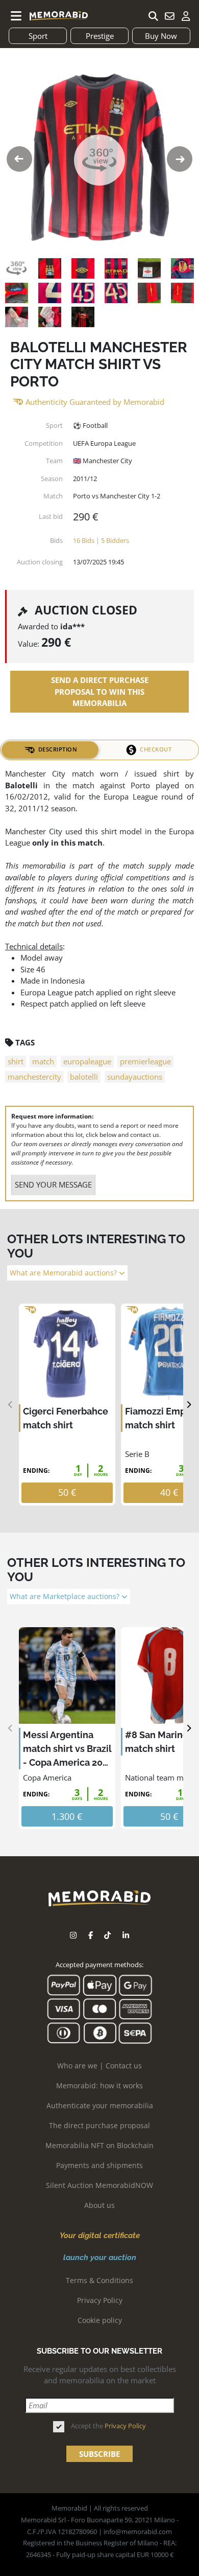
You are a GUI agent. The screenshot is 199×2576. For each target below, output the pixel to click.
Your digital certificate (100, 2236)
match (43, 1061)
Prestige (100, 36)
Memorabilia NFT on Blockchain (99, 2145)
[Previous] (10, 1405)
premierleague (145, 1061)
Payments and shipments (99, 2165)
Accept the (108, 2426)
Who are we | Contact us (99, 2066)
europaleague (87, 1061)
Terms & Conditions (99, 2280)
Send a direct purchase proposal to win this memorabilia (100, 691)
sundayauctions (135, 1077)
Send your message (53, 1184)
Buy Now (161, 36)
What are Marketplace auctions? (66, 1597)
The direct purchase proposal (99, 2125)
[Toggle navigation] (16, 16)
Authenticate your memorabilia (100, 2105)
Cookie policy (100, 2320)
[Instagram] (73, 1935)
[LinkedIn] (126, 1935)
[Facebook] (91, 1935)
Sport (38, 36)
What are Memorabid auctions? (64, 1273)
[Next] (189, 1405)
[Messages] (169, 16)
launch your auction (100, 2258)
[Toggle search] (153, 16)
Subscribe (99, 2454)
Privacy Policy (100, 2300)
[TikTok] (107, 1935)
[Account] (186, 16)
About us (99, 2205)
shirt (16, 1061)
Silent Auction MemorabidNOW (99, 2185)
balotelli (84, 1077)
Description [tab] (58, 749)
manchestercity (34, 1077)
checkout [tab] (156, 749)
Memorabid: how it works (99, 2085)
